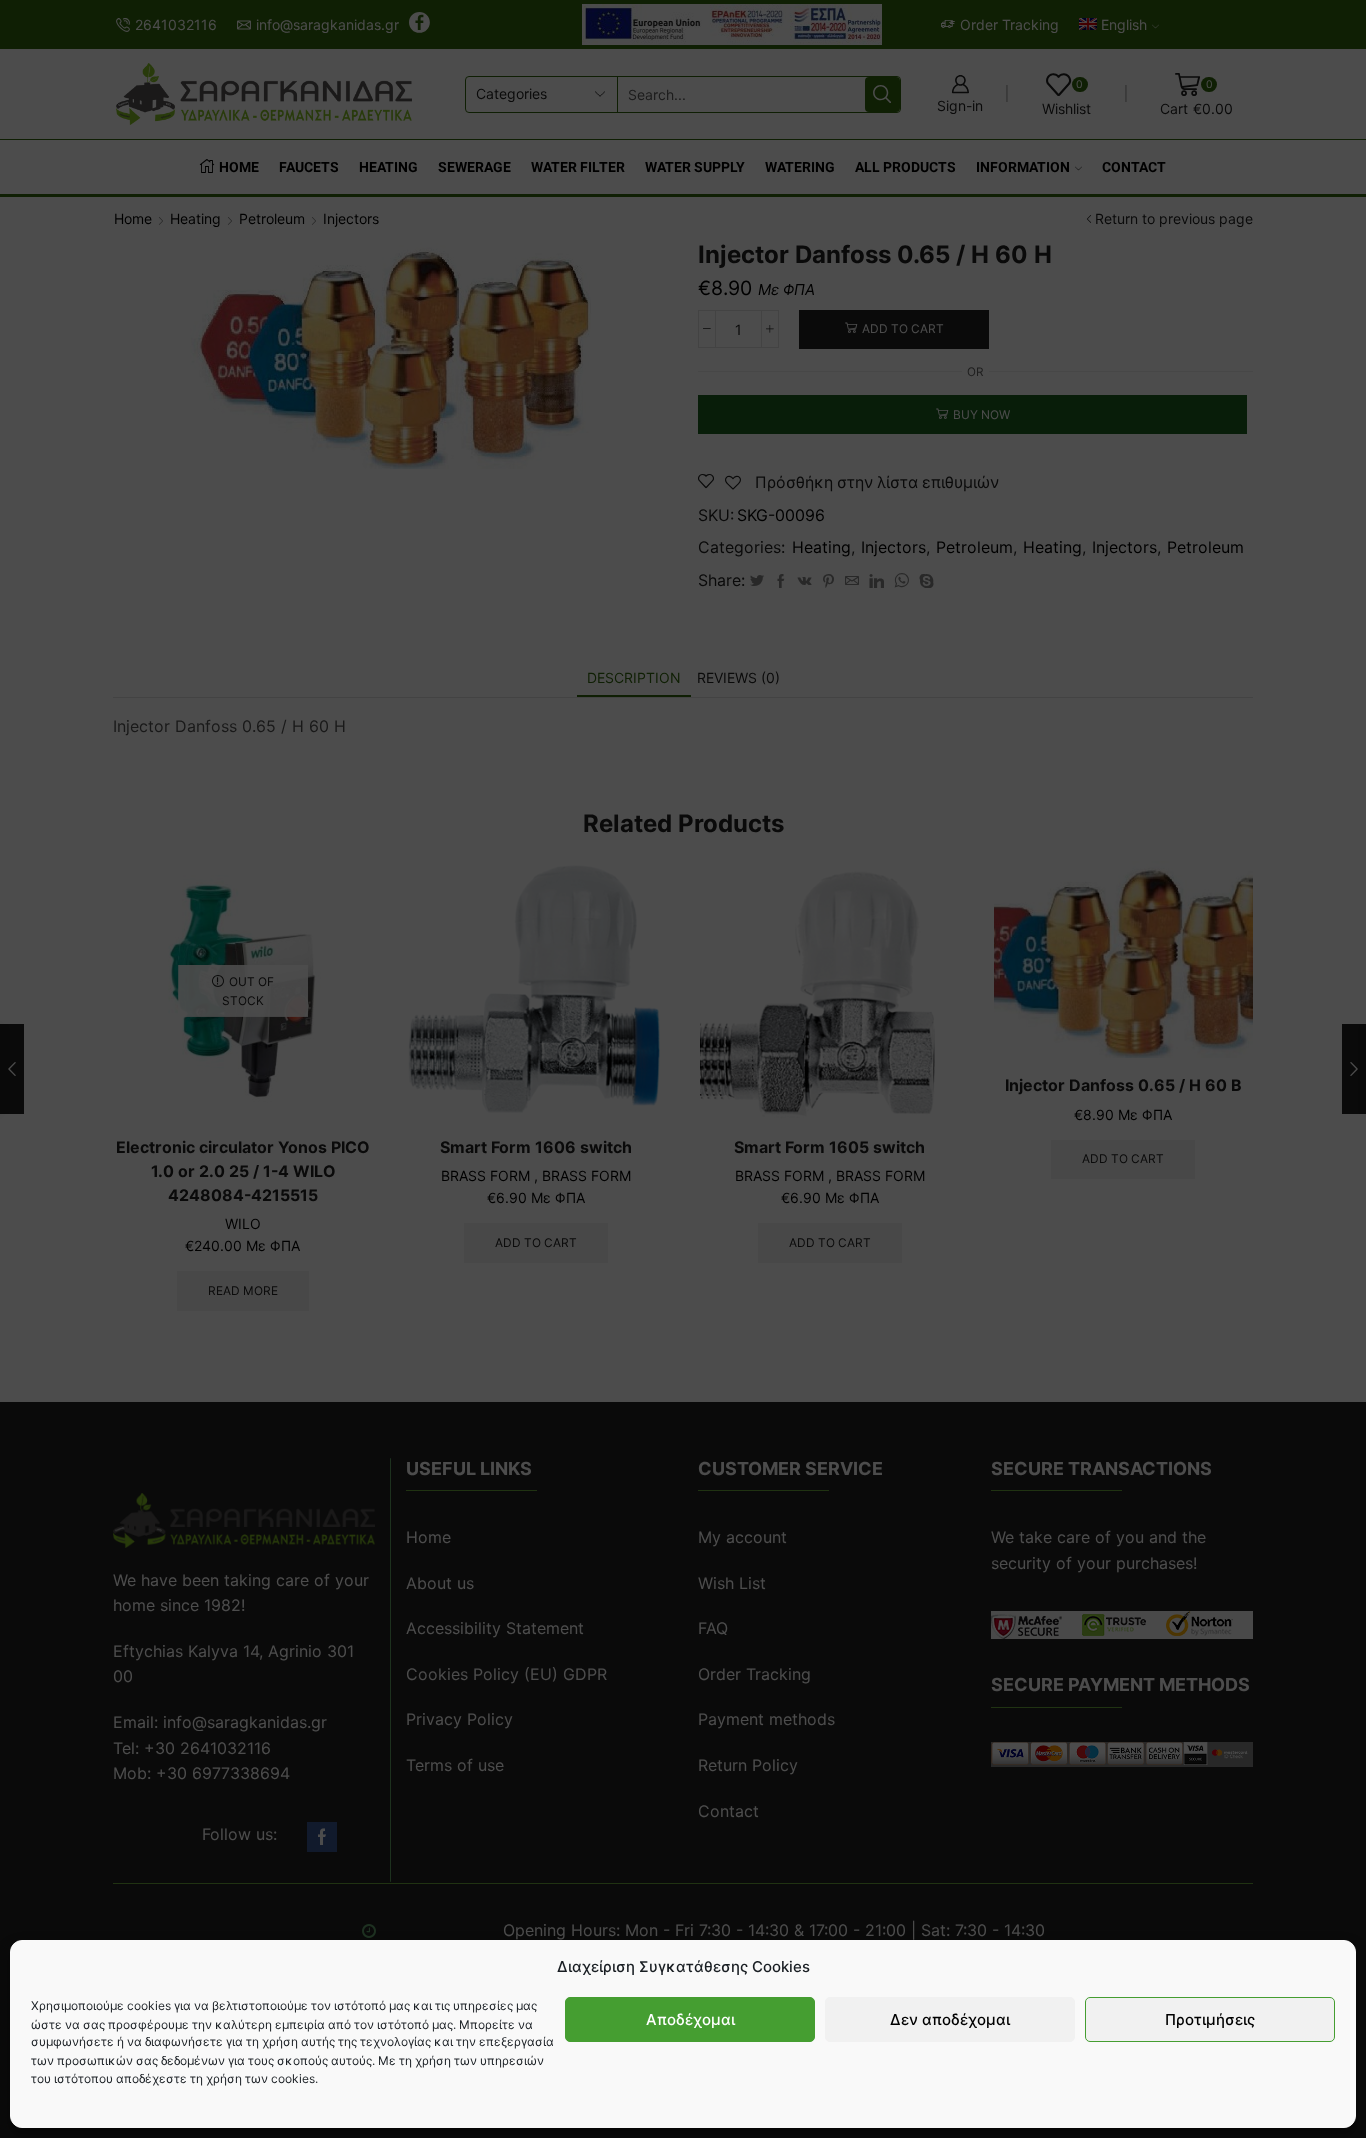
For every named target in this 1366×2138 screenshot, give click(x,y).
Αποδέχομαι (690, 2019)
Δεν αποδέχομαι (950, 2019)
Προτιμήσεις (1210, 2019)
